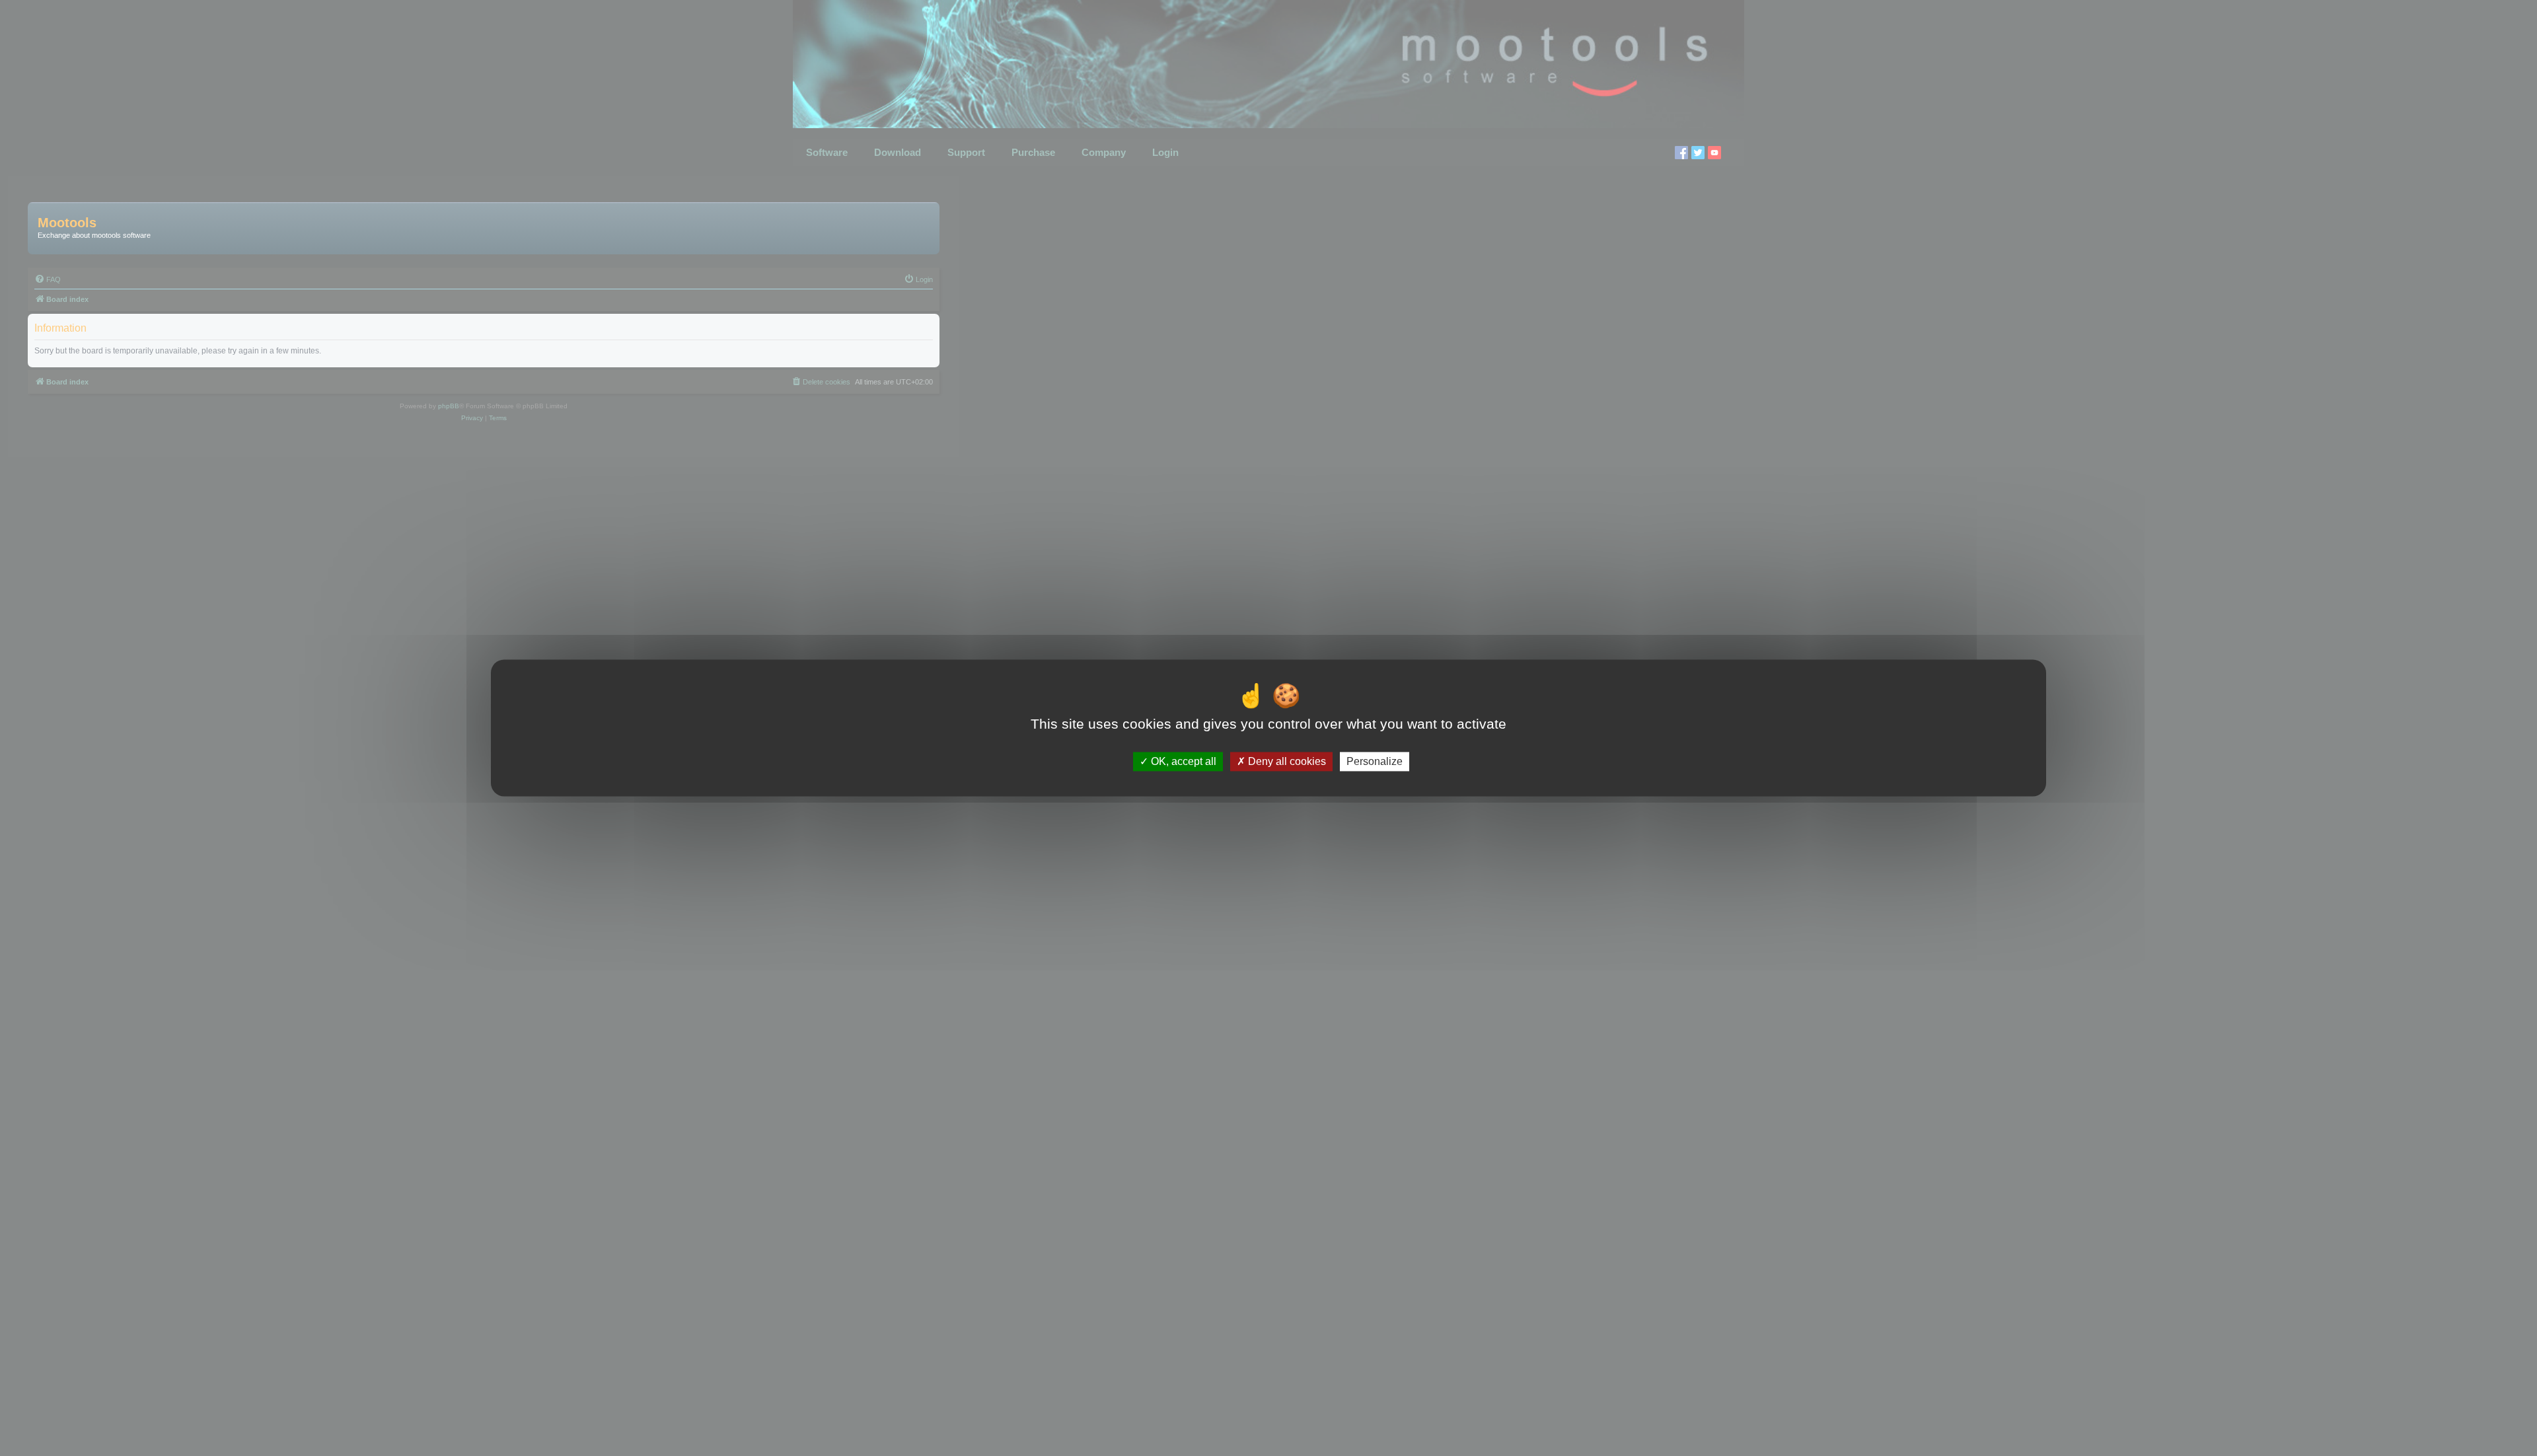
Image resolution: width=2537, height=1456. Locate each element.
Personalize (1375, 761)
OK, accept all (1182, 761)
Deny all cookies (1286, 761)
